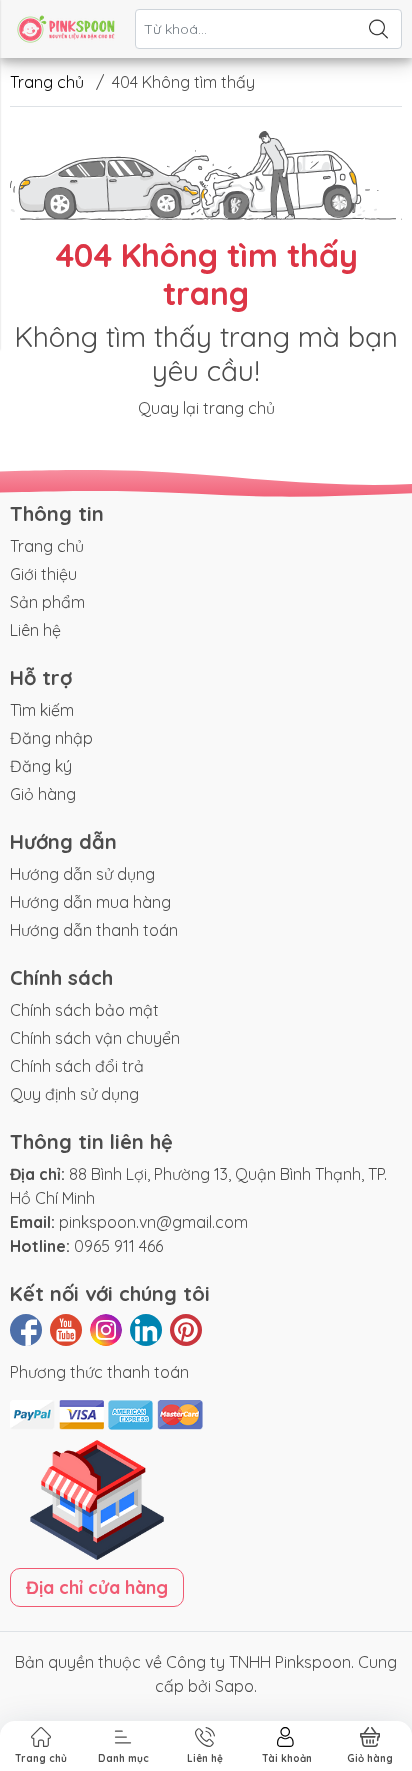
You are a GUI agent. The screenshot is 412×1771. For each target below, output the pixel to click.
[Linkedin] (146, 1330)
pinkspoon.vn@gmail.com (153, 1222)
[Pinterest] (186, 1330)
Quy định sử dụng (74, 1094)
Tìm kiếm (42, 710)
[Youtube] (66, 1330)
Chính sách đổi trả (77, 1066)
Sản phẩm (47, 602)
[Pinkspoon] (66, 29)
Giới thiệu (43, 574)
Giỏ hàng (43, 794)
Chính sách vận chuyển (95, 1038)
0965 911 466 (118, 1246)
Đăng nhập (51, 738)
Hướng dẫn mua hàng (90, 902)
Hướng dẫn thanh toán (94, 930)
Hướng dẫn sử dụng (82, 874)
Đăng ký (41, 766)
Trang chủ (47, 82)
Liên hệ (35, 630)
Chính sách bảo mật (84, 1010)
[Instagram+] (106, 1330)
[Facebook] (26, 1330)
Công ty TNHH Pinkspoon (258, 1662)
